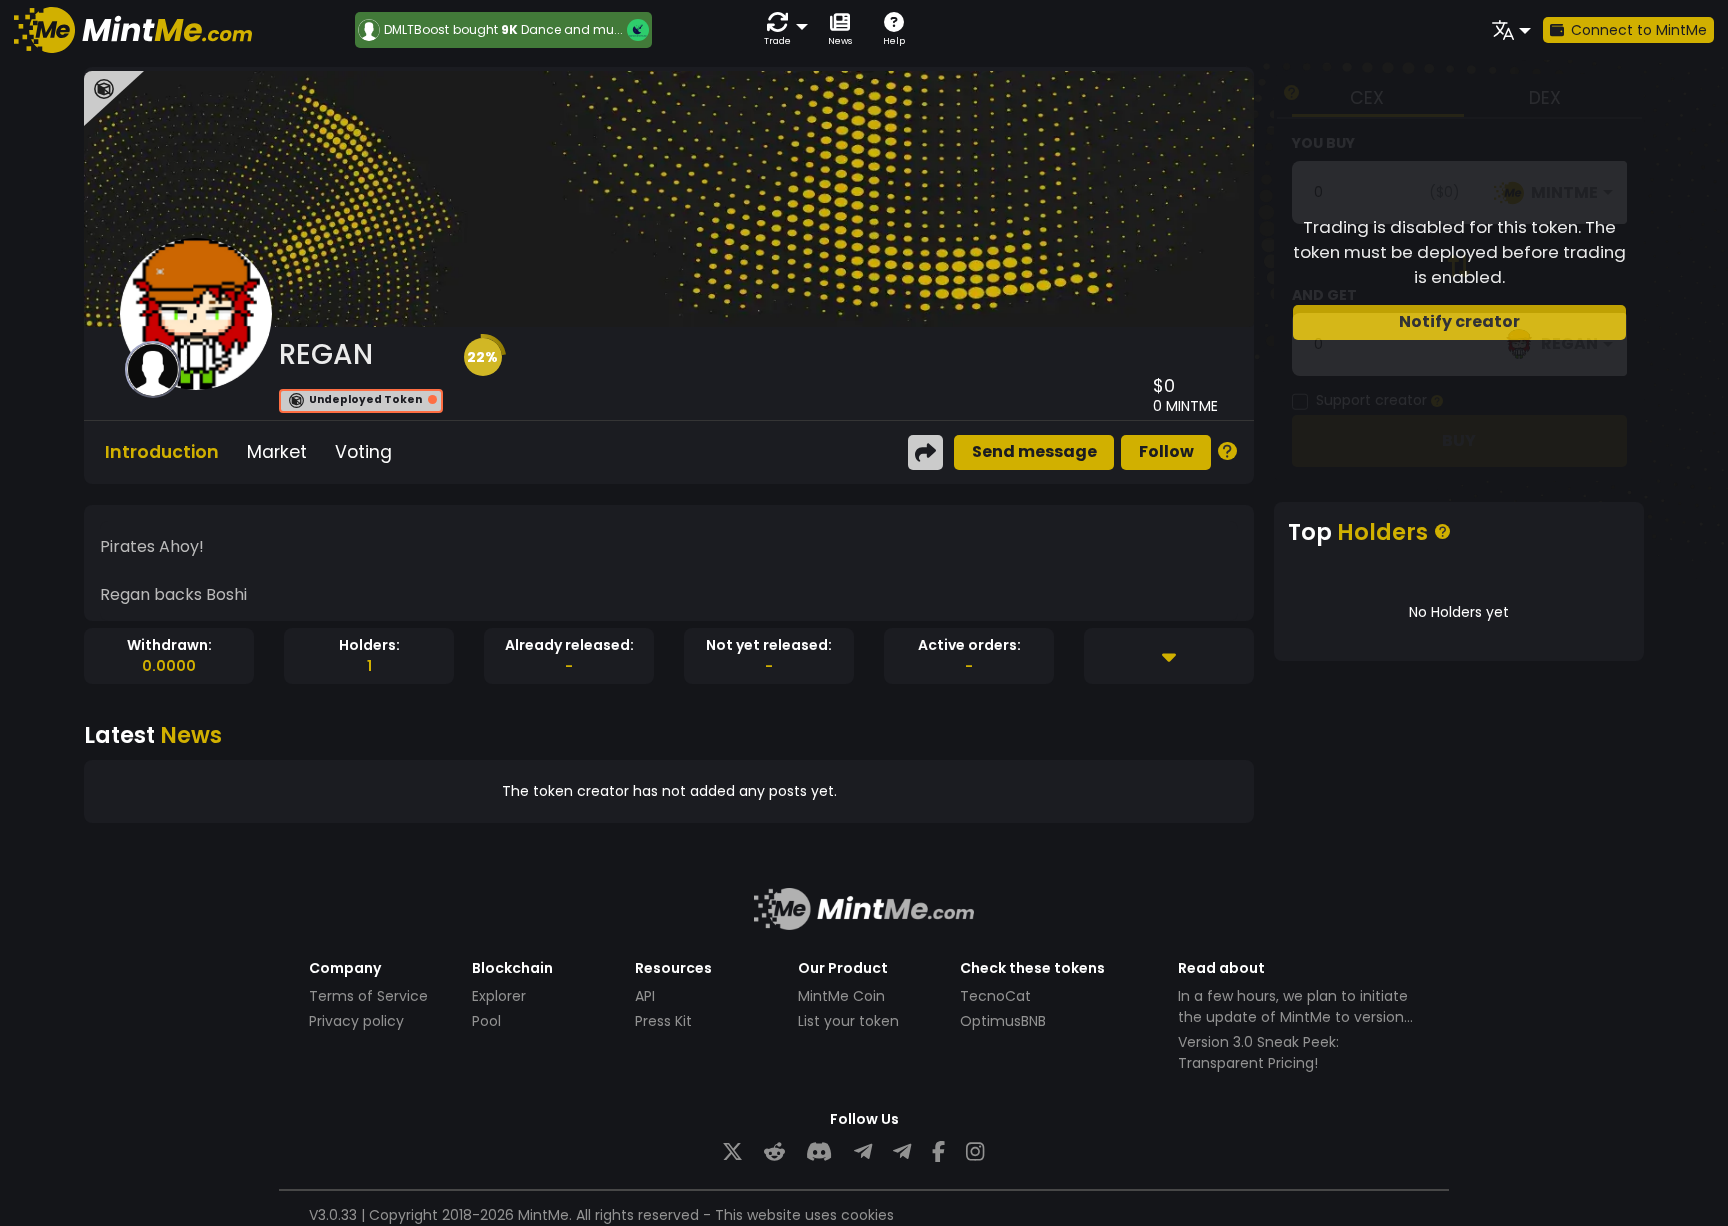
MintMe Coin (841, 996)
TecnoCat (995, 996)
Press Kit (663, 1021)
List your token (848, 1021)
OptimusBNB (1003, 1021)
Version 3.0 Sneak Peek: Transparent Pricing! (1258, 1052)
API (645, 996)
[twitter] (732, 1152)
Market (277, 452)
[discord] (819, 1152)
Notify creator (1459, 321)
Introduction (162, 452)
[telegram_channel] (902, 1152)
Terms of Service (368, 996)
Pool (486, 1021)
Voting (363, 452)
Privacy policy (356, 1021)
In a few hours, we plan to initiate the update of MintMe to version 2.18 (1293, 1017)
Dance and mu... (572, 29)
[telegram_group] (863, 1152)
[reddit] (774, 1152)
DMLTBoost (416, 30)
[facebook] (938, 1152)
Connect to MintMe (1639, 30)
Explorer (499, 996)
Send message (1034, 451)
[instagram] (975, 1152)
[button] (782, 29)
